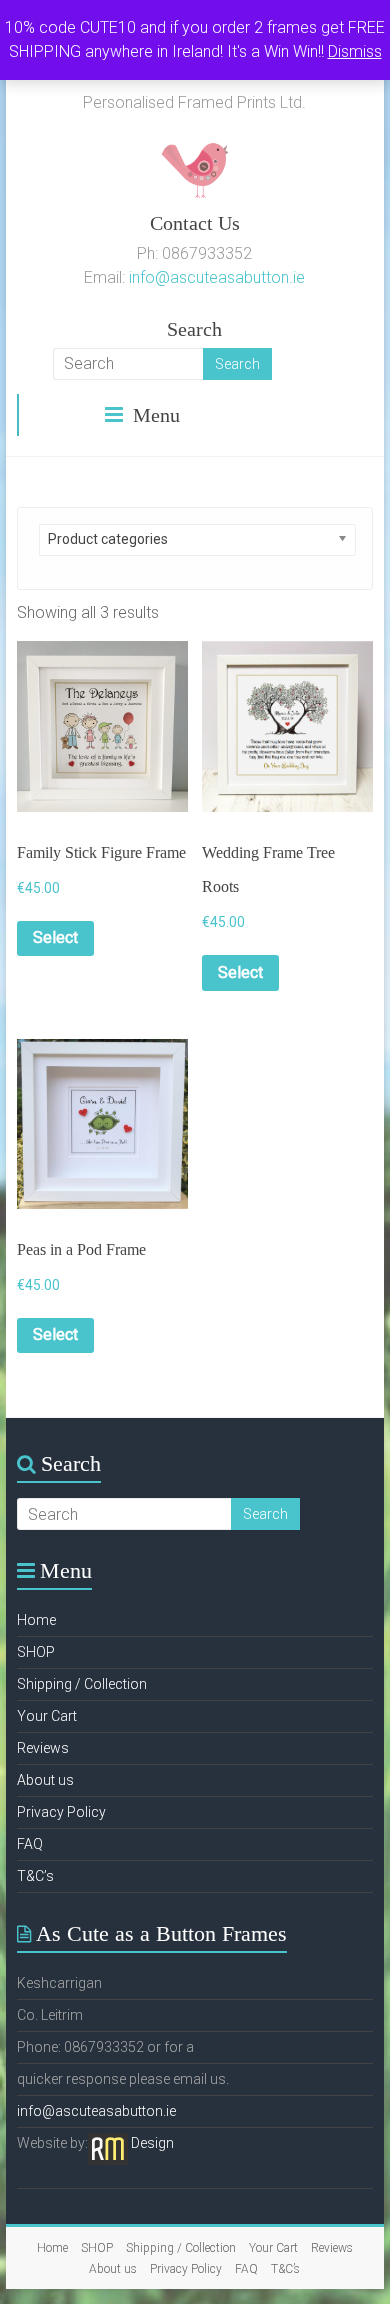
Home (36, 1620)
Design (152, 2143)
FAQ (30, 1844)
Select (55, 937)
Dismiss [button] (355, 51)
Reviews (43, 1748)
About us (45, 1780)
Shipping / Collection (82, 1684)
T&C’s (35, 1876)
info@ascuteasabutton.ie (217, 277)
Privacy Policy (61, 1812)
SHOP (36, 1652)
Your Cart (47, 1716)
